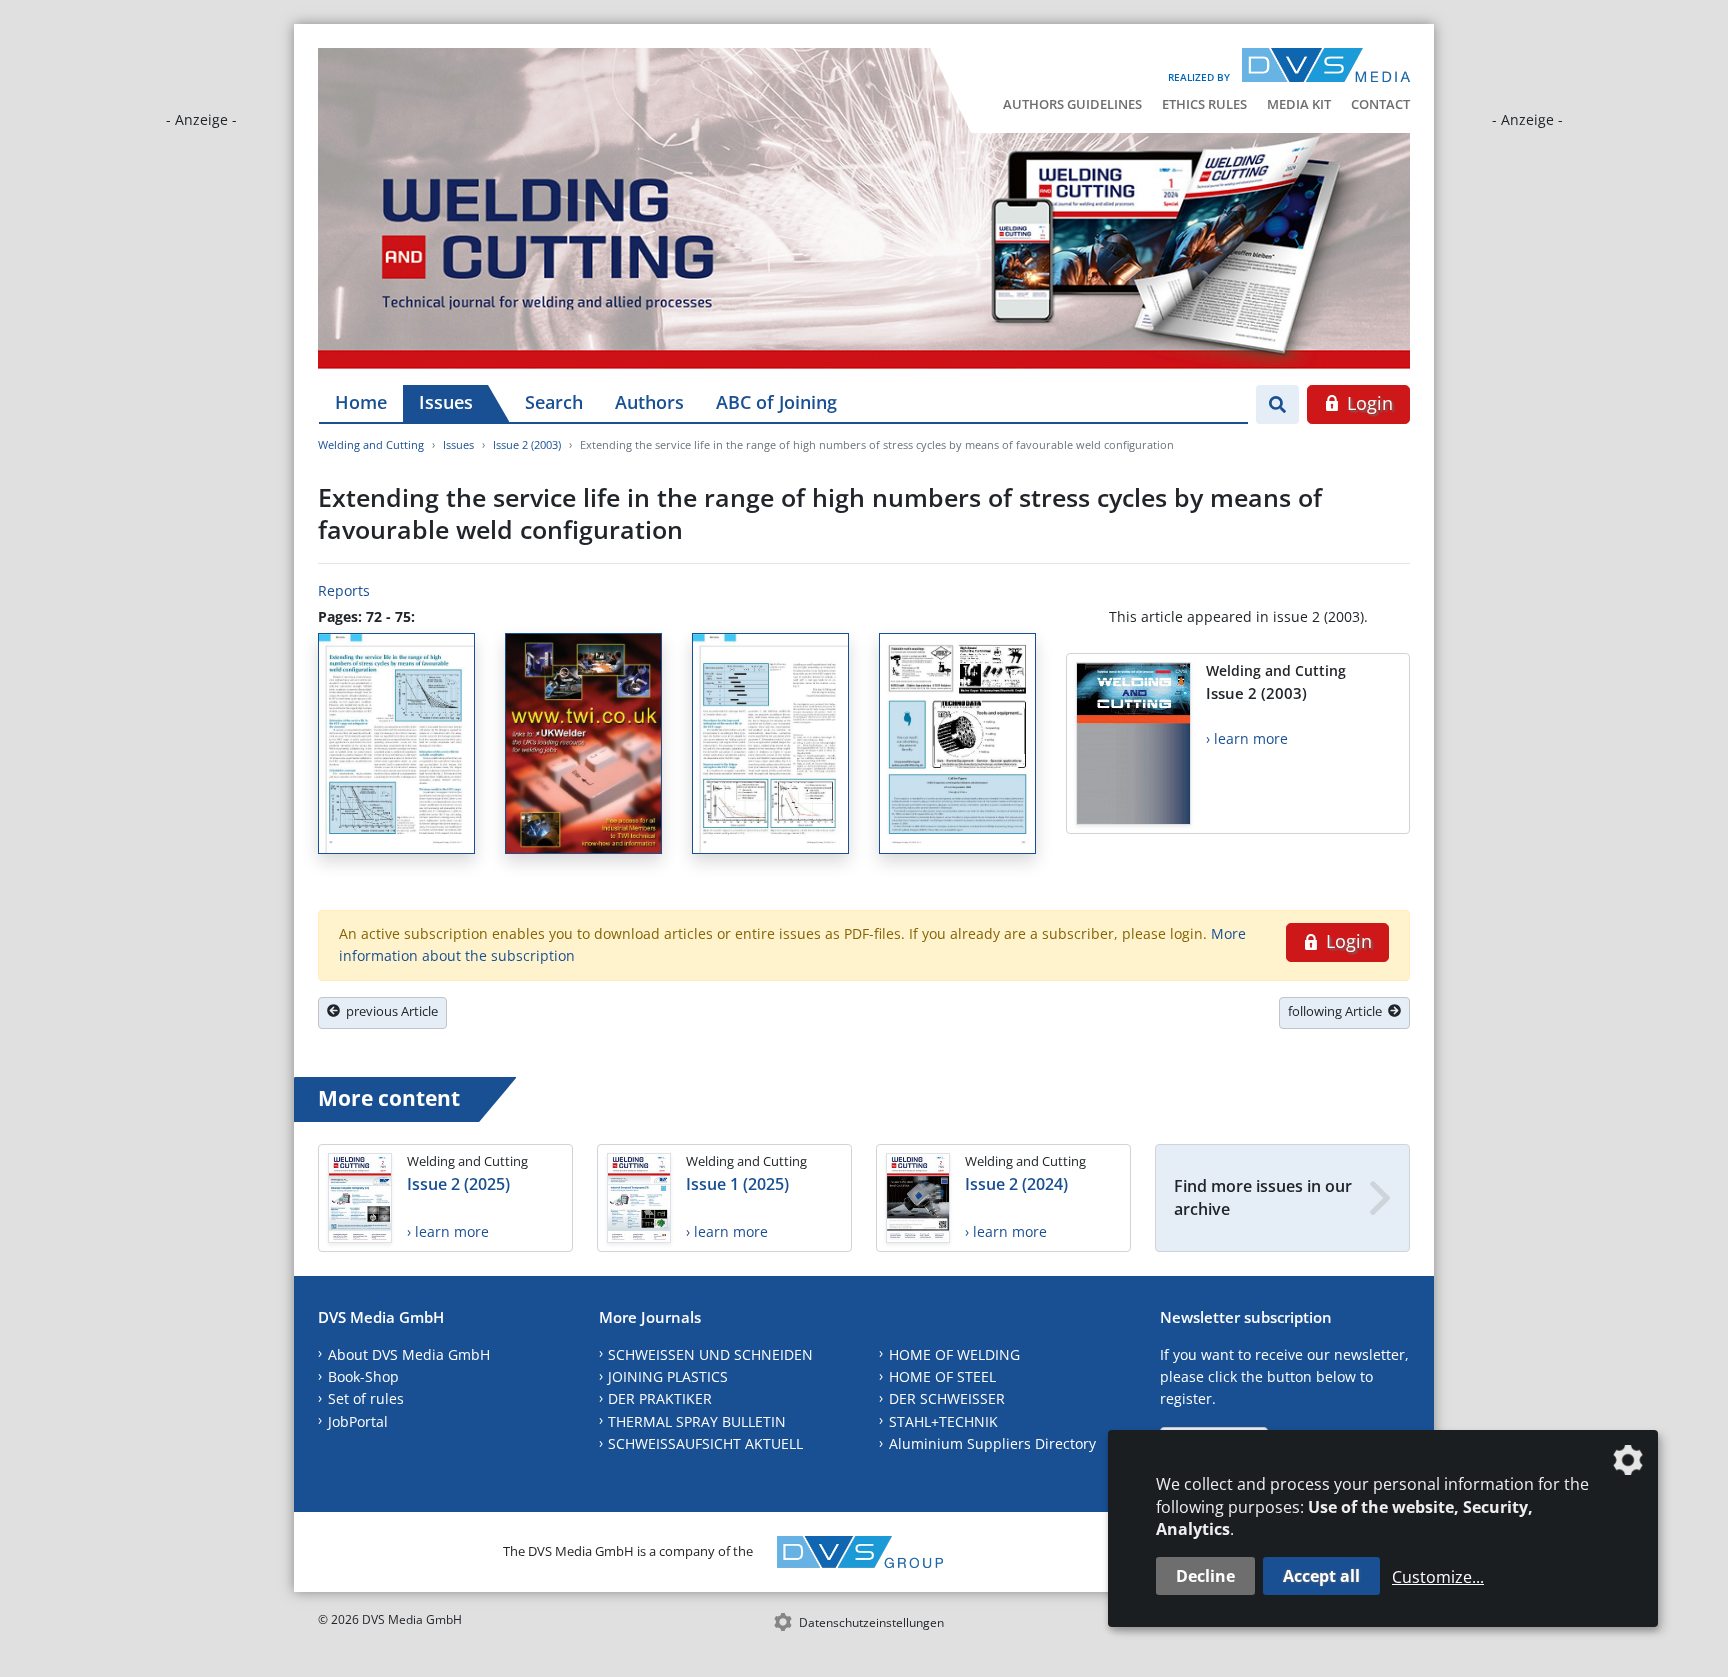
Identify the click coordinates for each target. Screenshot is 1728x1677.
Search (554, 402)
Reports (344, 590)
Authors (649, 402)
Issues (446, 402)
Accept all (1321, 1576)
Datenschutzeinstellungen (871, 1622)
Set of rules (366, 1398)
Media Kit (1299, 104)
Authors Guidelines (1072, 104)
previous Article (389, 1011)
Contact (1380, 104)
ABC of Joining (776, 402)
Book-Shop (363, 1376)
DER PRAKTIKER (660, 1398)
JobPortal (358, 1421)
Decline (1205, 1576)
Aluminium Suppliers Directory (992, 1443)
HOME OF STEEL (942, 1376)
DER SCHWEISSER (947, 1398)
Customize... (1438, 1577)
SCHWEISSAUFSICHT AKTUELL (705, 1443)
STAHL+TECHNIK (943, 1421)
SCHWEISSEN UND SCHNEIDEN (710, 1354)
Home (361, 402)
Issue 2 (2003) (527, 444)
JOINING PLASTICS (668, 1376)
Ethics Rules (1204, 104)
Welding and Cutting (371, 444)
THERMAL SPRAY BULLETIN (697, 1421)
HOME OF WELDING (954, 1354)
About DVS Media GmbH (409, 1354)
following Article (1338, 1011)
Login (1367, 403)
